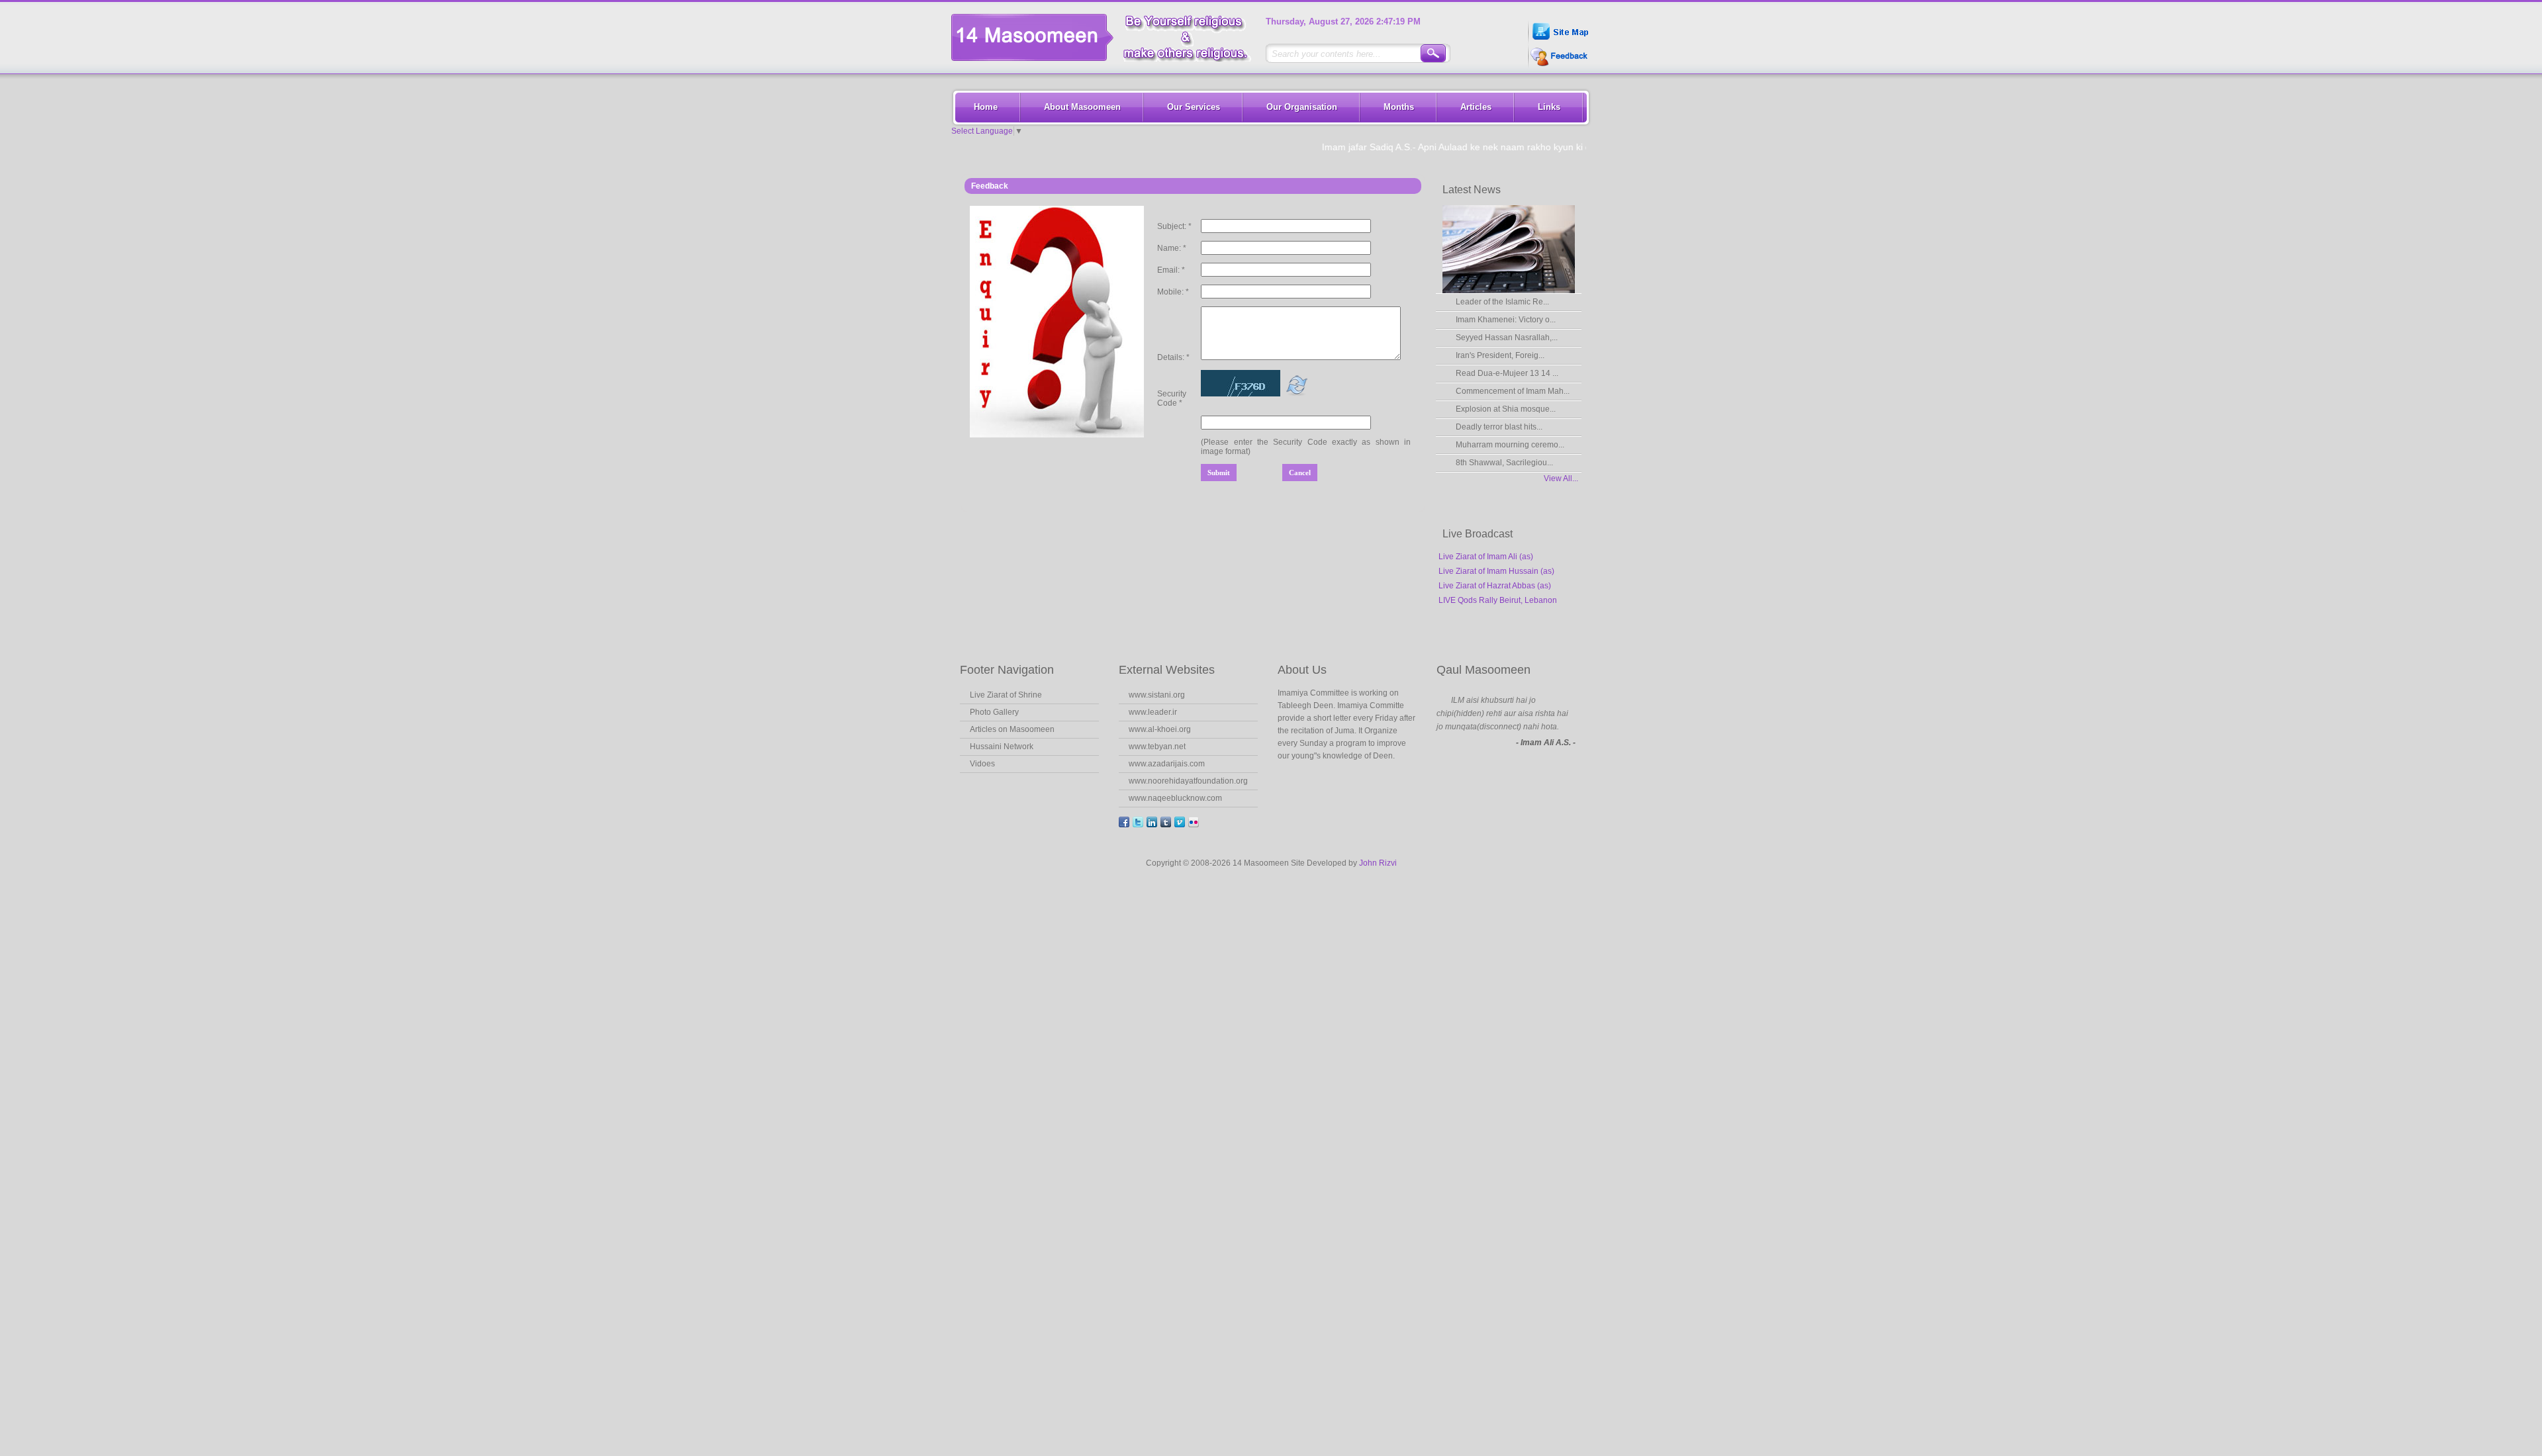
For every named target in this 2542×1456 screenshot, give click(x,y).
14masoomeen (1106, 37)
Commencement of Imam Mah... (1513, 391)
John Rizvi (1378, 863)
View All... (1561, 478)
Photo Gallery (994, 712)
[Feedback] (1558, 65)
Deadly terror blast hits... (1499, 427)
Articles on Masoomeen (1012, 729)
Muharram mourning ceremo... (1510, 445)
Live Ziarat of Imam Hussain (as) (1496, 571)
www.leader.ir (1153, 712)
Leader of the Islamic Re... (1502, 302)
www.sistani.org (1157, 695)
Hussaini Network (1002, 747)
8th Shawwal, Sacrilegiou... (1504, 463)
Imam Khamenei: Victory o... (1506, 320)
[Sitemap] (1559, 41)
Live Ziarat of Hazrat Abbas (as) (1495, 586)
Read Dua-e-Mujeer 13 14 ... (1507, 373)
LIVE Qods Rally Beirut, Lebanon (1498, 600)
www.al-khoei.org (1160, 729)
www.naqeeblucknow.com (1175, 798)
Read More (1315, 782)
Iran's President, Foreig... (1500, 355)
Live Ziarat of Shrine (1006, 695)
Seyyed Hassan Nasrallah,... (1507, 338)
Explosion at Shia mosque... (1506, 409)
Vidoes (982, 764)
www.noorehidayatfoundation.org (1188, 781)
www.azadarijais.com (1167, 764)
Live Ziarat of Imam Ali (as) (1486, 557)
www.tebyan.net (1157, 747)
